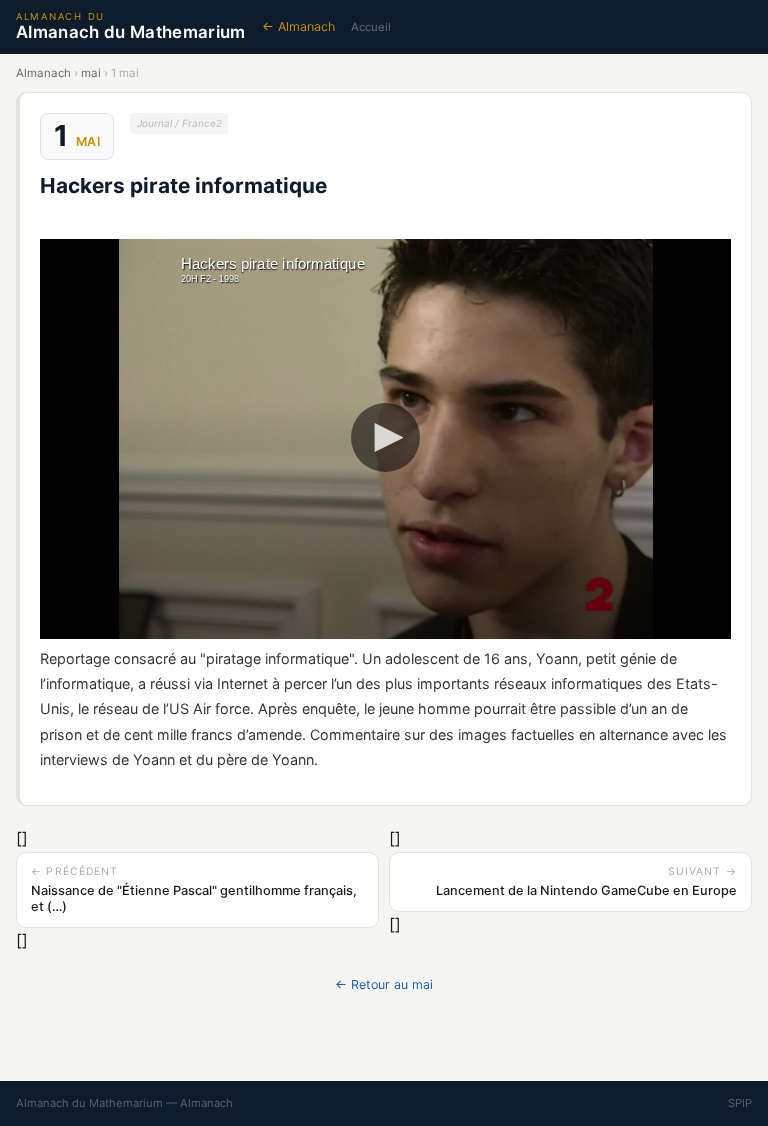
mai (91, 73)
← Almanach (298, 26)
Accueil (371, 27)
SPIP (740, 1103)
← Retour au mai (384, 984)
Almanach (43, 73)
